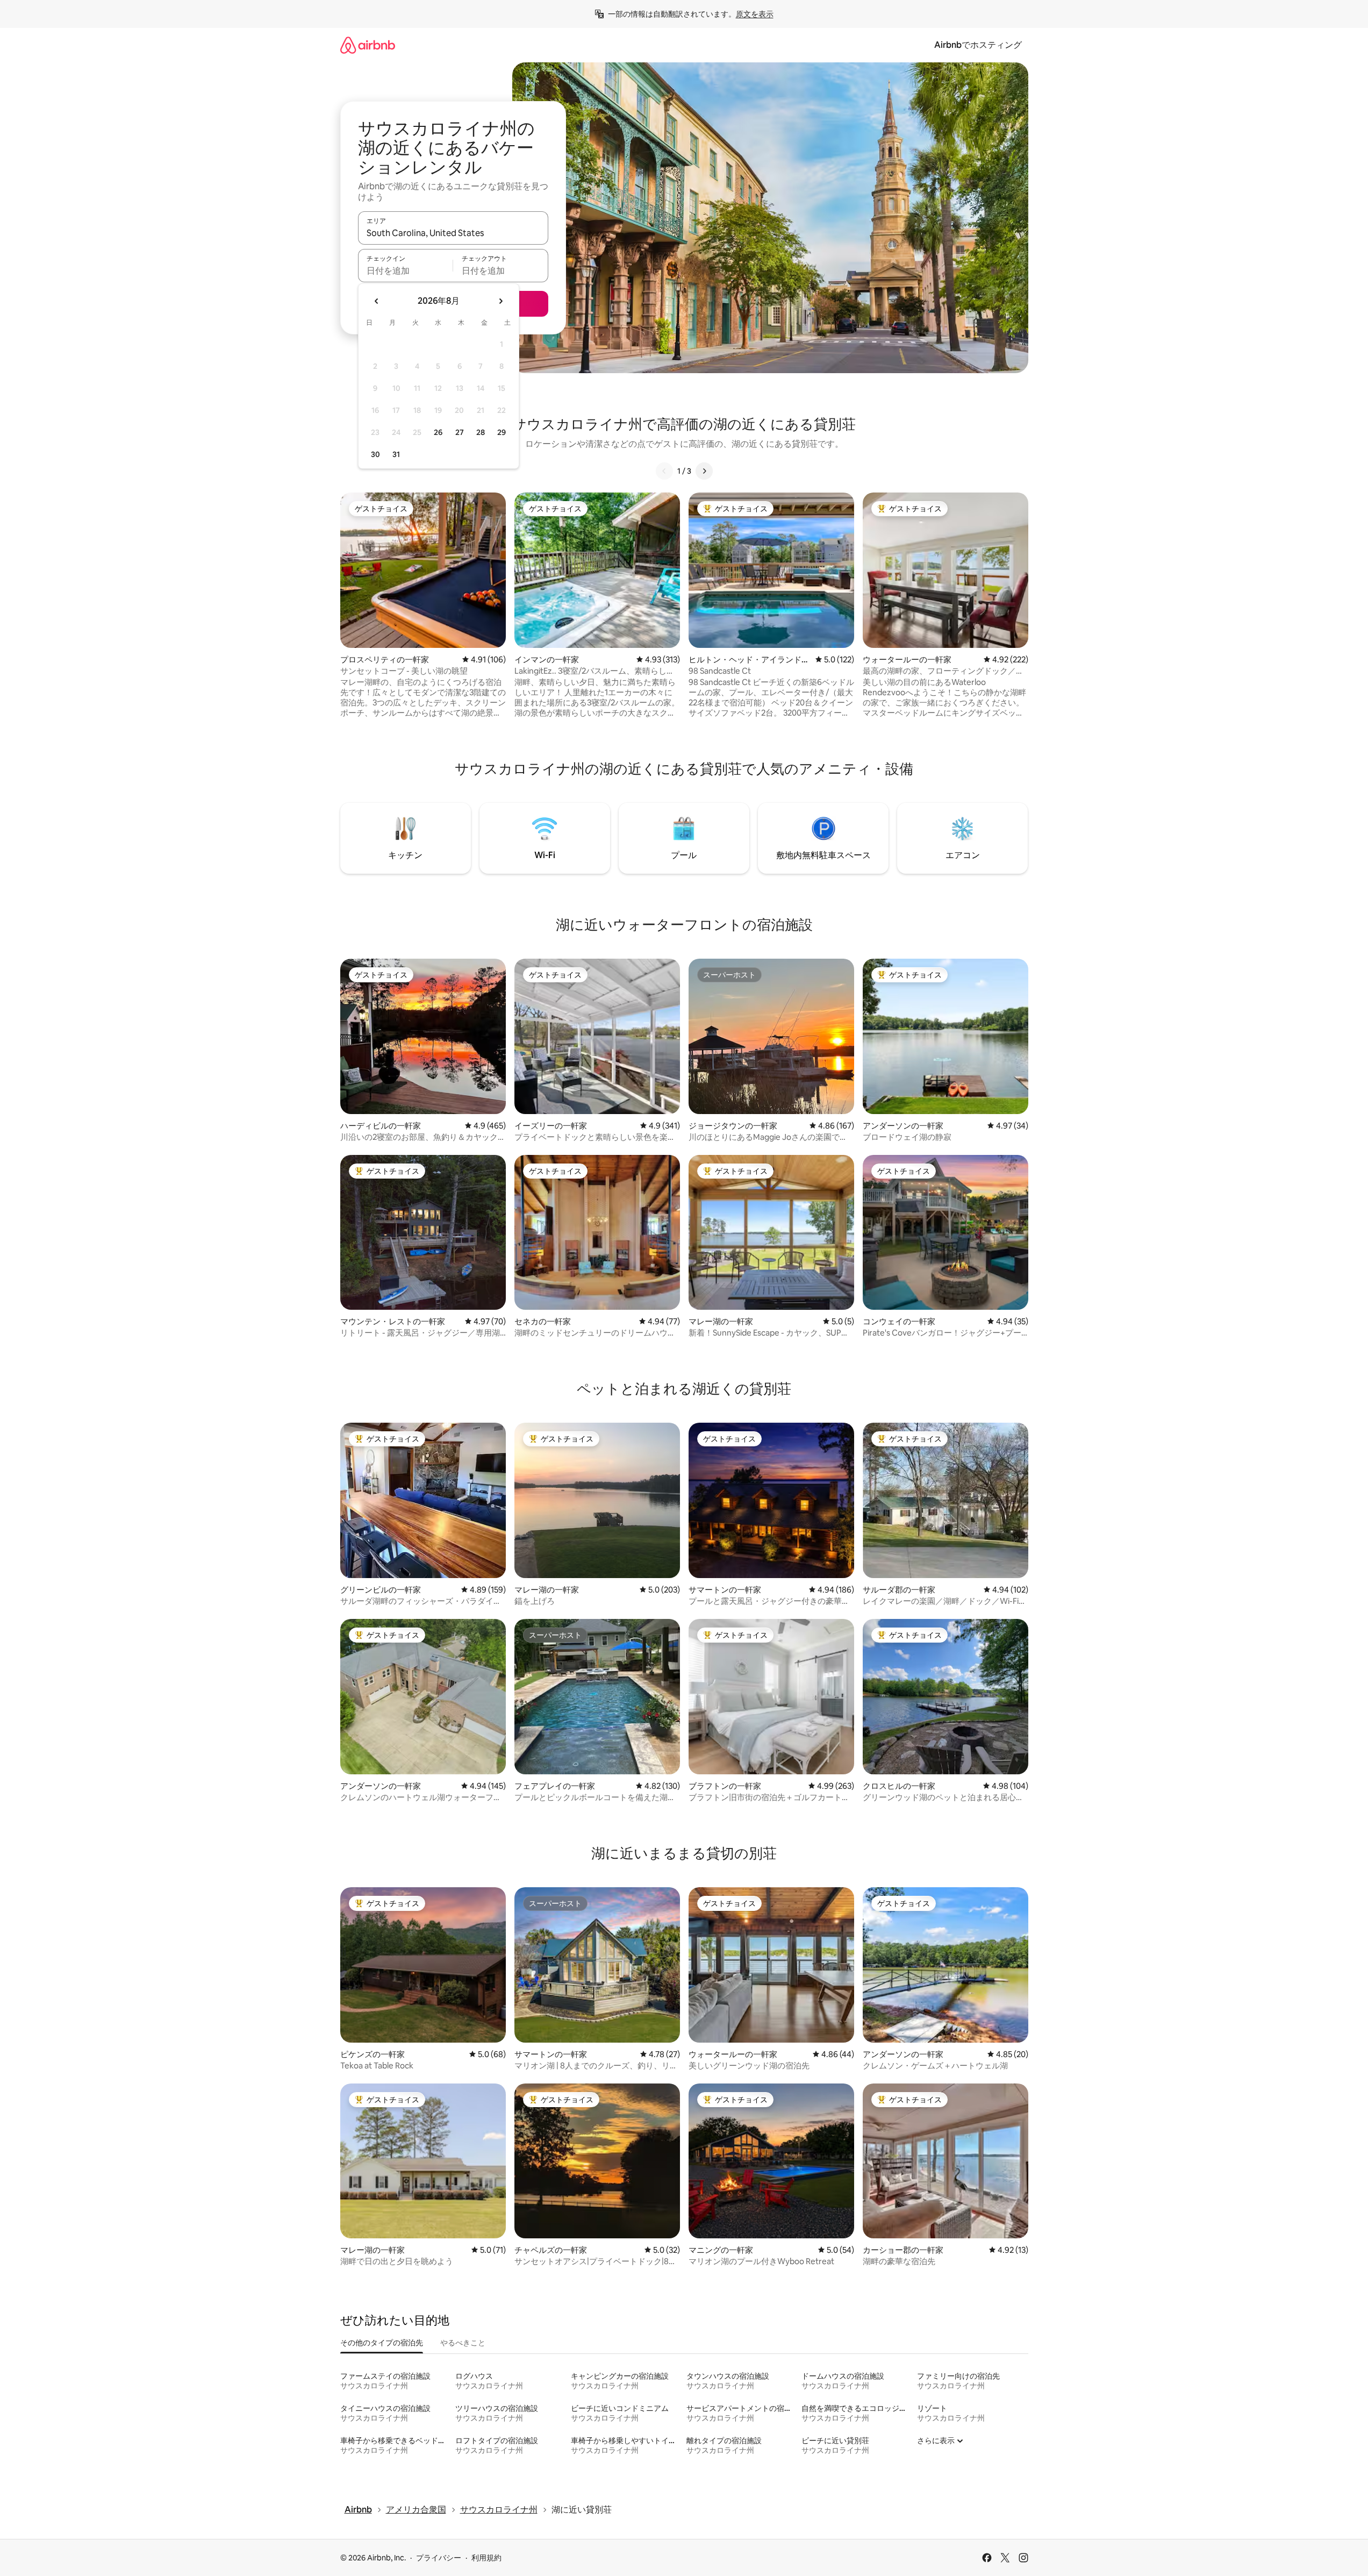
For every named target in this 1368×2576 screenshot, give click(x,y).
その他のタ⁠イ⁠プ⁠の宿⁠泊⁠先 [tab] (382, 2343)
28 (481, 432)
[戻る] (664, 471)
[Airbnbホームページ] (368, 45)
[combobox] (453, 233)
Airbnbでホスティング (978, 45)
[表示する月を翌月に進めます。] (500, 301)
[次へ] (704, 471)
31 (396, 454)
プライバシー (439, 2558)
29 (502, 432)
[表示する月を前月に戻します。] (377, 301)
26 (438, 432)
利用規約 (486, 2558)
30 (375, 454)
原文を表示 (755, 14)
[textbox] (406, 270)
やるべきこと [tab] (463, 2343)
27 (460, 432)
